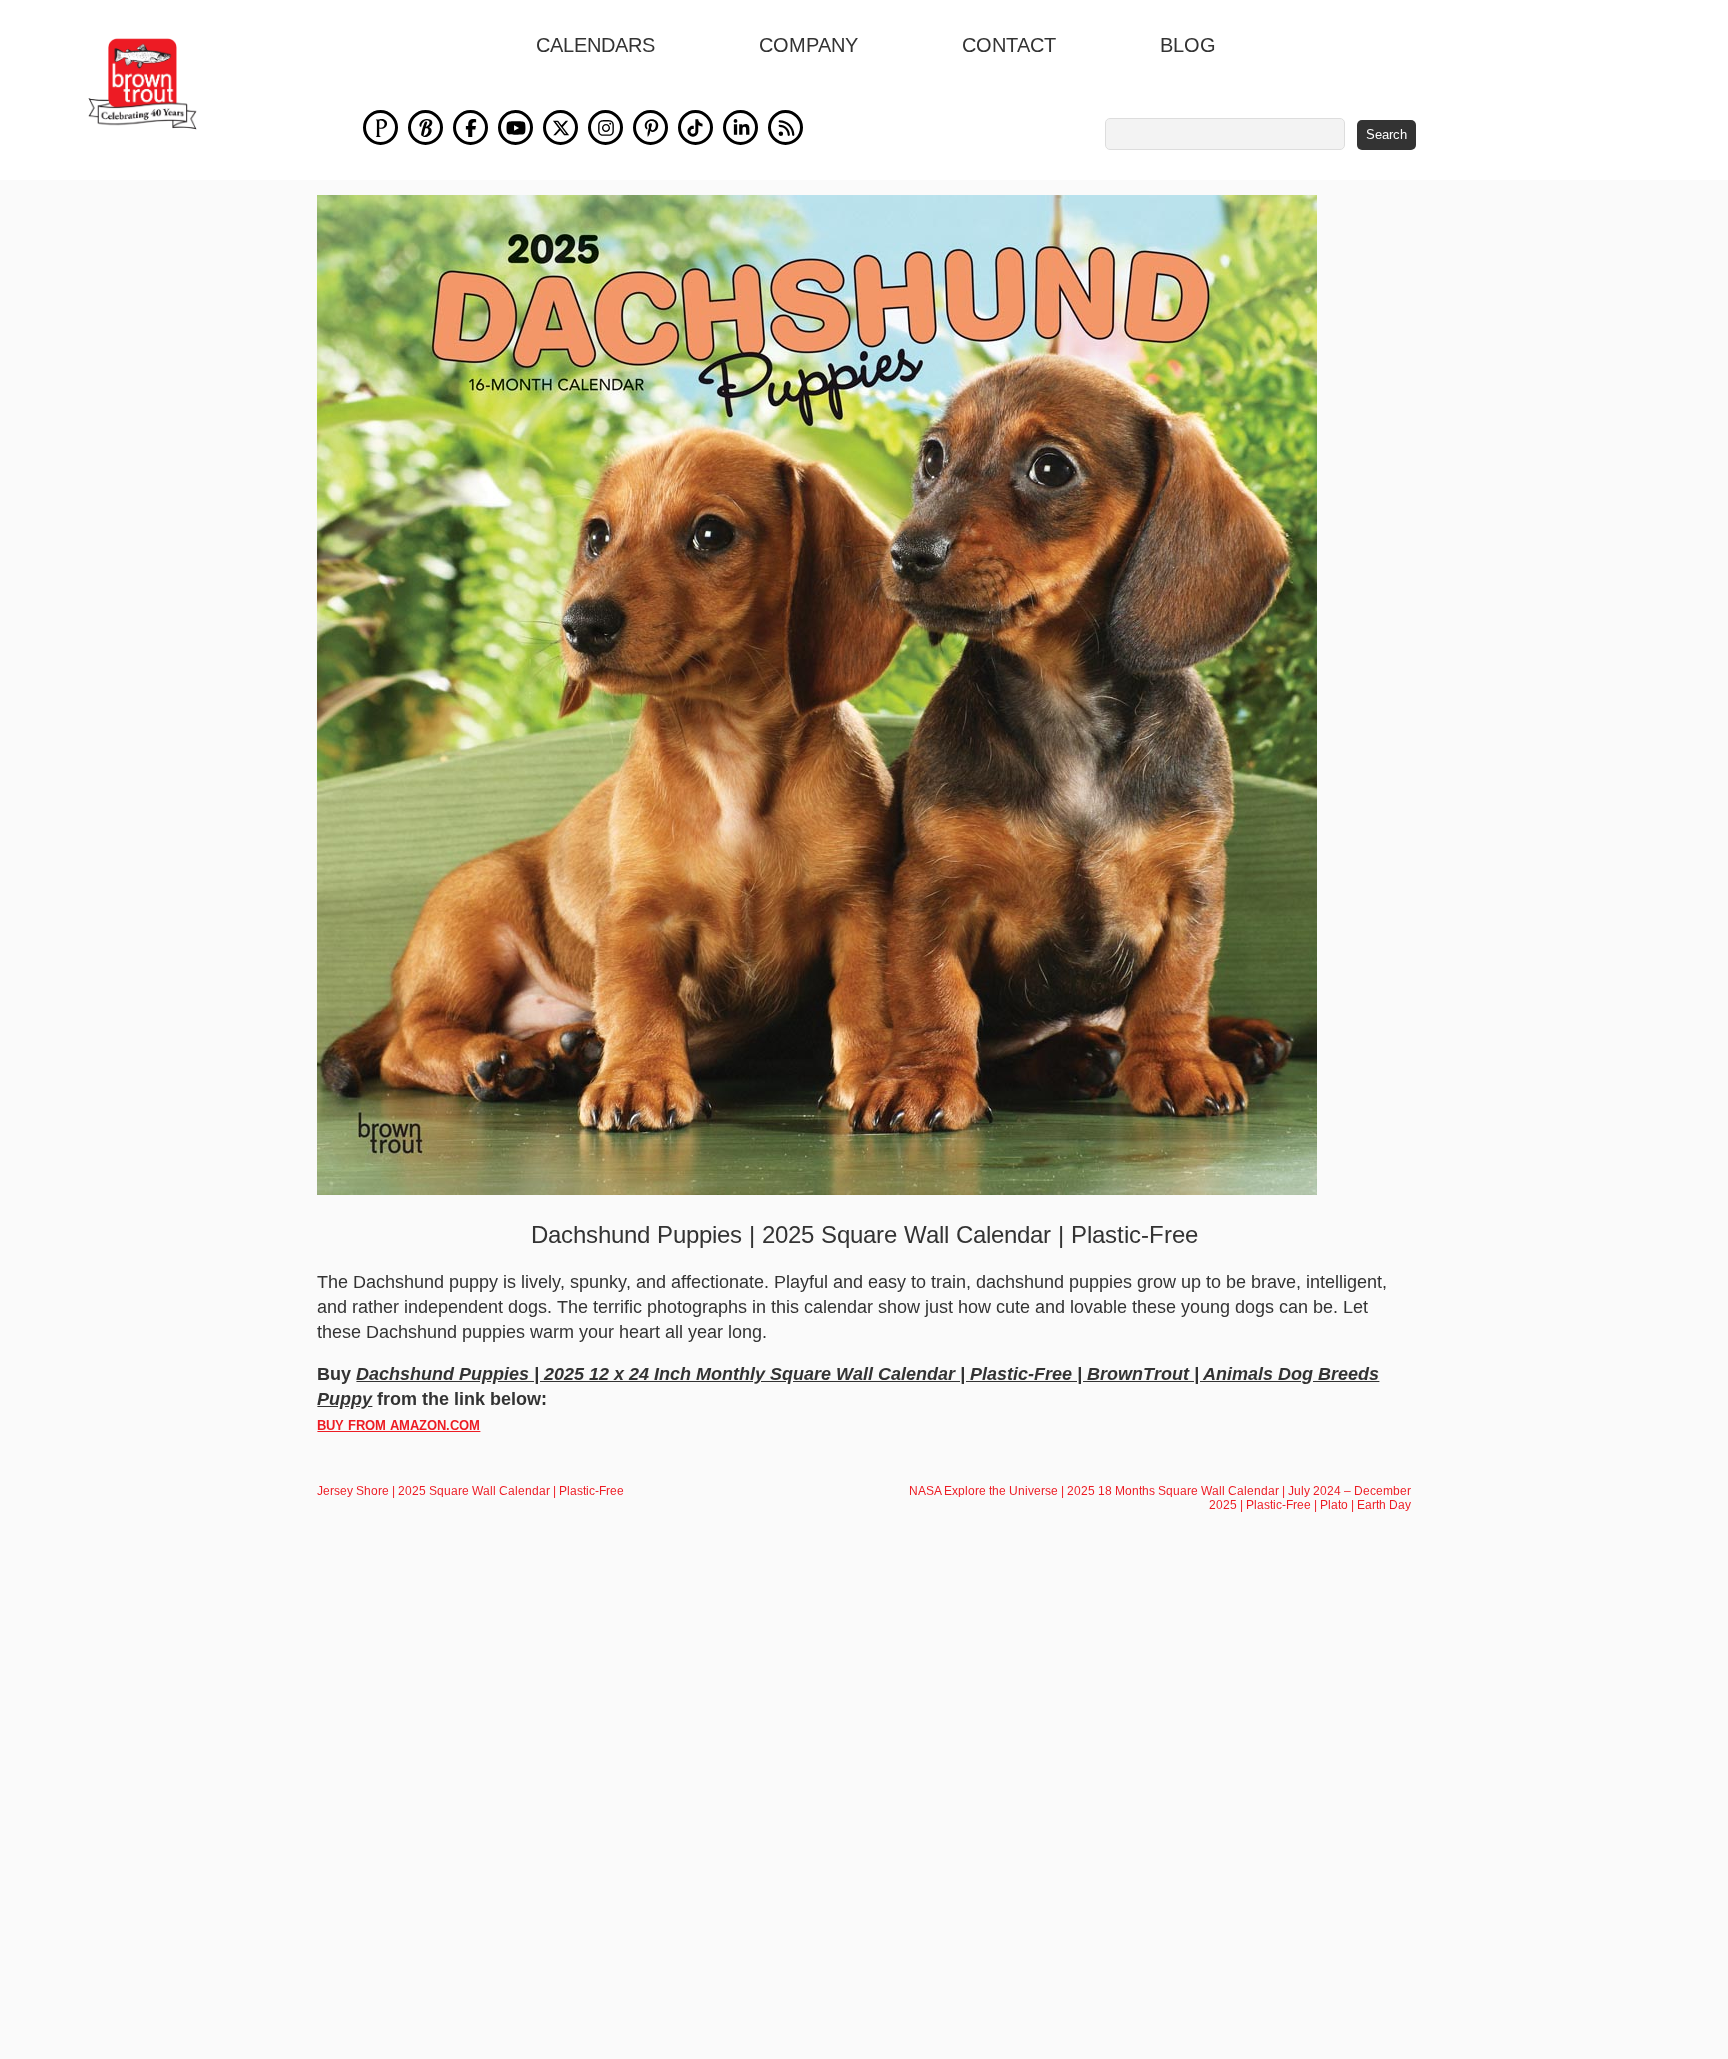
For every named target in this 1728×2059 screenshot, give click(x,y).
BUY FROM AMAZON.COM (398, 1425)
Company (808, 45)
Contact (1009, 45)
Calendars (595, 45)
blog (1188, 45)
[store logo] (142, 84)
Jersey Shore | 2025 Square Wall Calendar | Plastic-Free (470, 1491)
